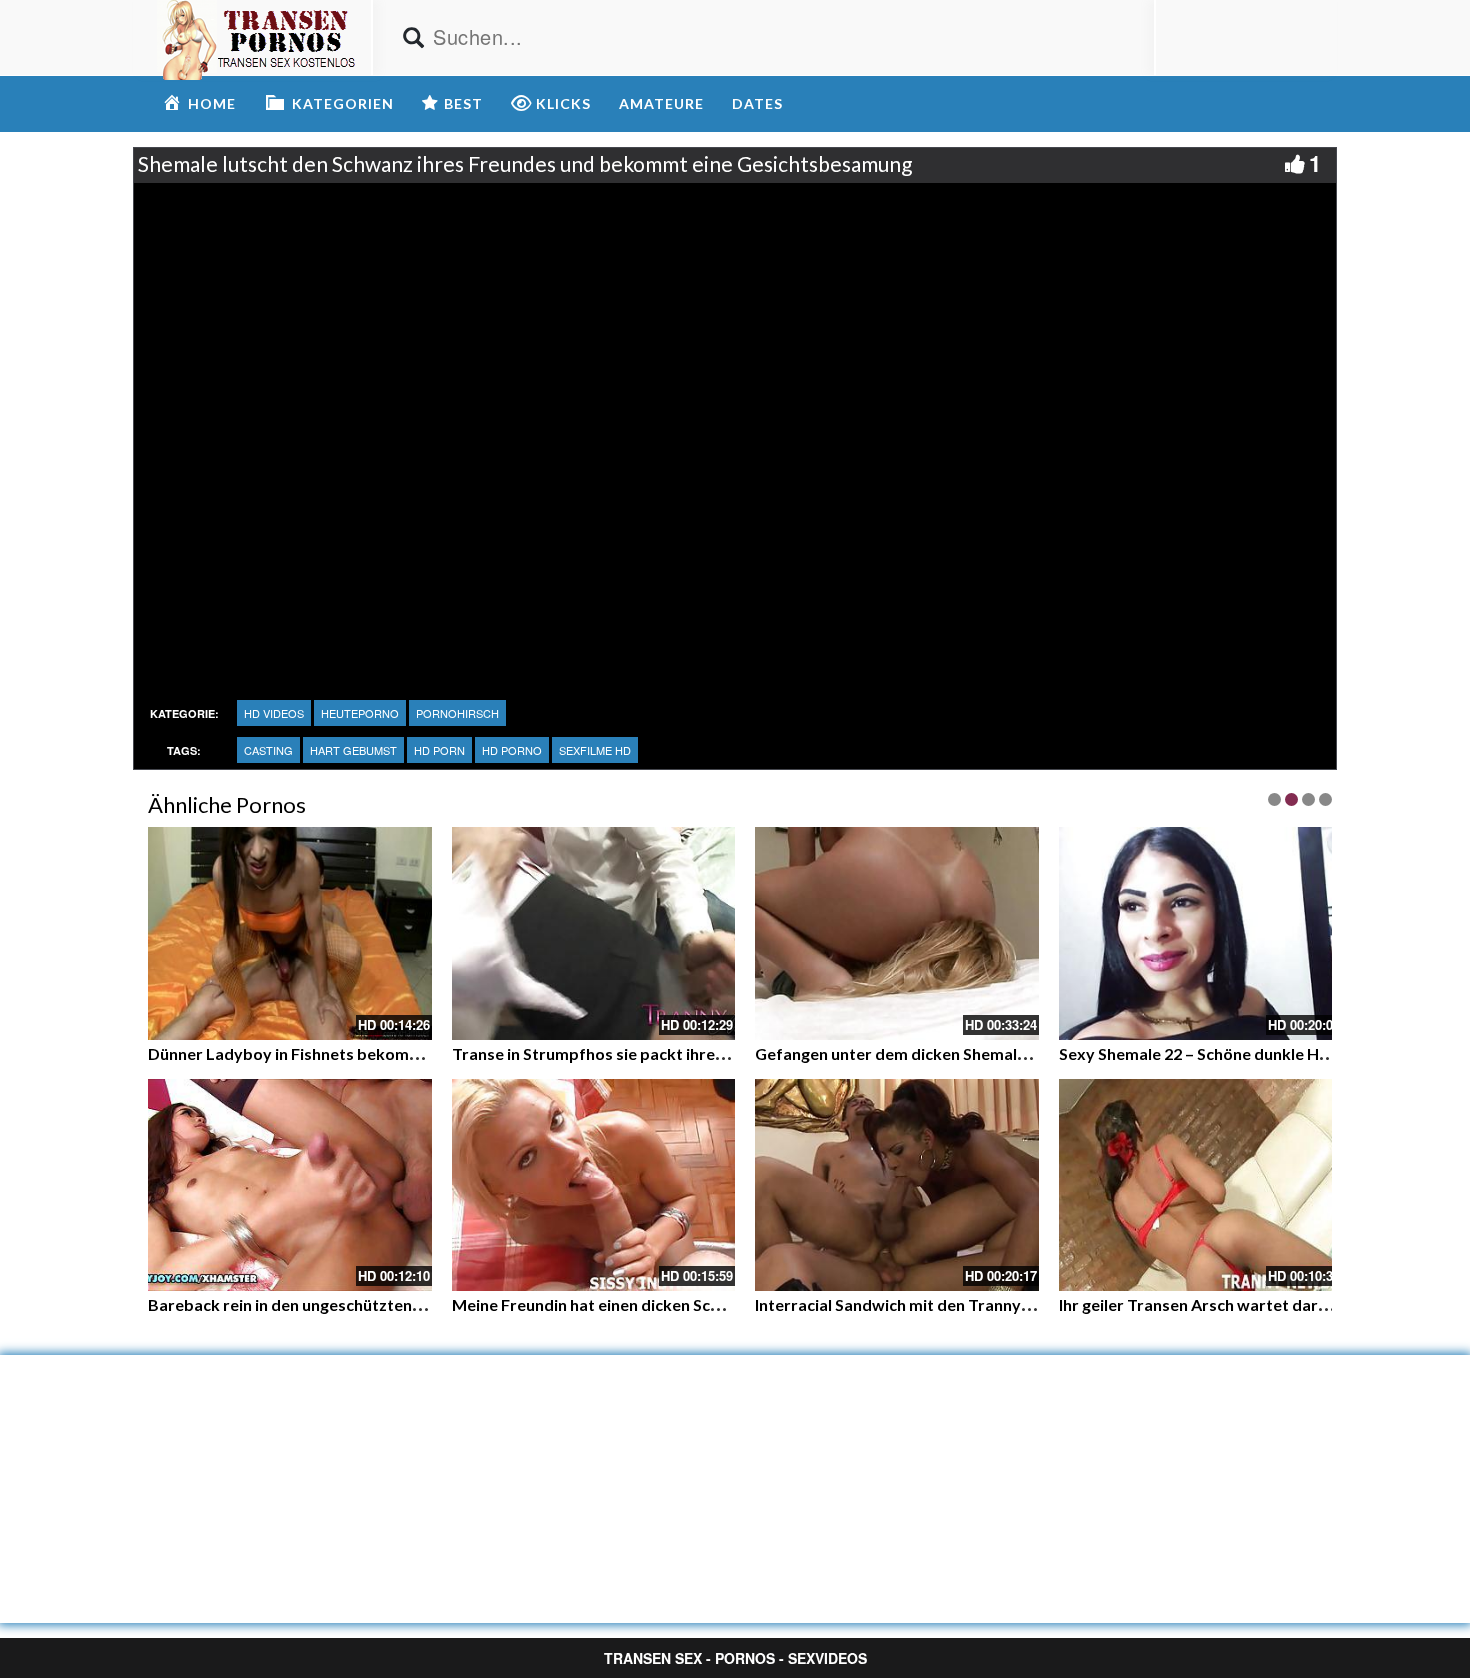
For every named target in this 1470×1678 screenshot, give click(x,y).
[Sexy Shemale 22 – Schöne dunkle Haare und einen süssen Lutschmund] (1201, 933)
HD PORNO (512, 750)
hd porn (439, 750)
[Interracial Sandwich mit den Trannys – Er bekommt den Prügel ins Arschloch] (897, 1185)
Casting (268, 750)
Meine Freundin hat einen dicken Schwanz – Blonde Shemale (672, 1304)
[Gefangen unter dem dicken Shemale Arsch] (897, 933)
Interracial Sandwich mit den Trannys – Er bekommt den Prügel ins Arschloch (1037, 1304)
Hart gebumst (353, 750)
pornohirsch (457, 713)
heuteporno (360, 713)
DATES (757, 103)
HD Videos (274, 713)
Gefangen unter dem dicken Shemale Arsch (913, 1053)
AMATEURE (661, 103)
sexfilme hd (595, 750)
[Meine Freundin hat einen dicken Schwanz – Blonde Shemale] (594, 1185)
